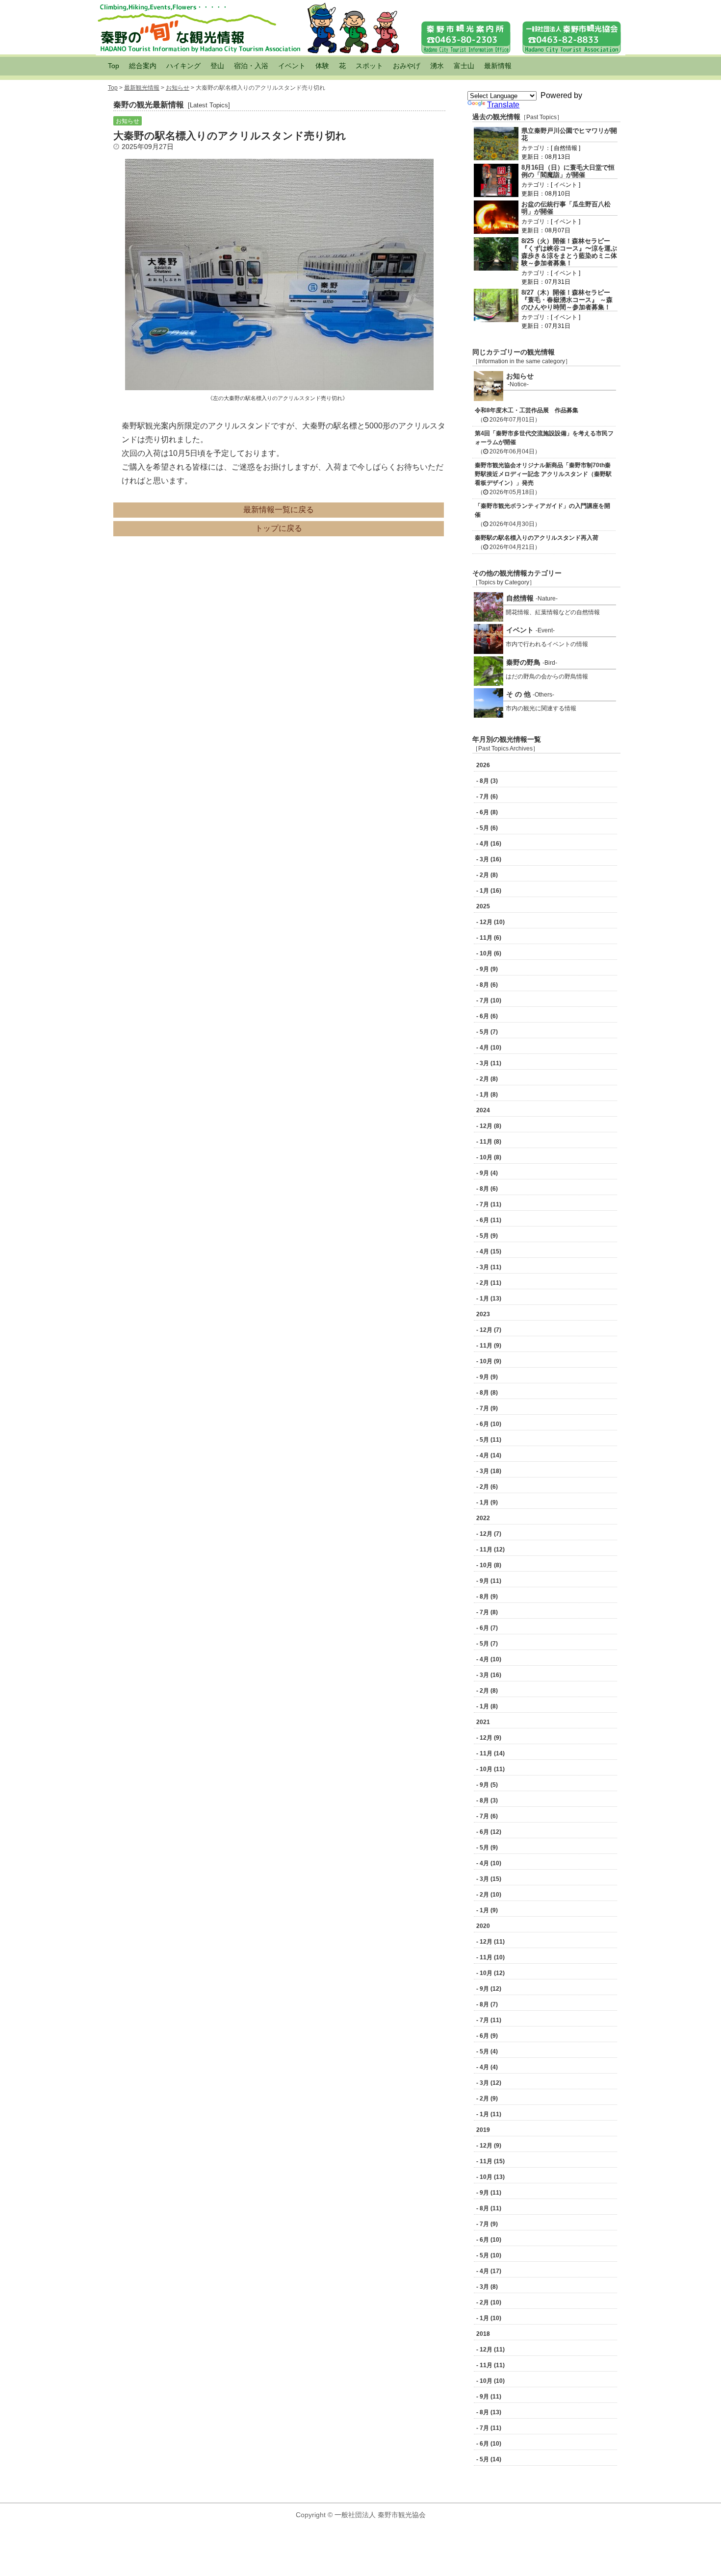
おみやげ (407, 66)
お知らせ (178, 88)
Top (114, 66)
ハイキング (183, 66)
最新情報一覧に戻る (279, 510)
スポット (369, 66)
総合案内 (143, 66)
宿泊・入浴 (251, 66)
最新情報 (498, 66)
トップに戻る (279, 528)
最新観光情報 (142, 88)
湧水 (437, 66)
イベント (292, 66)
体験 (322, 66)
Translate (503, 105)
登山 (217, 66)
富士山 (464, 66)
